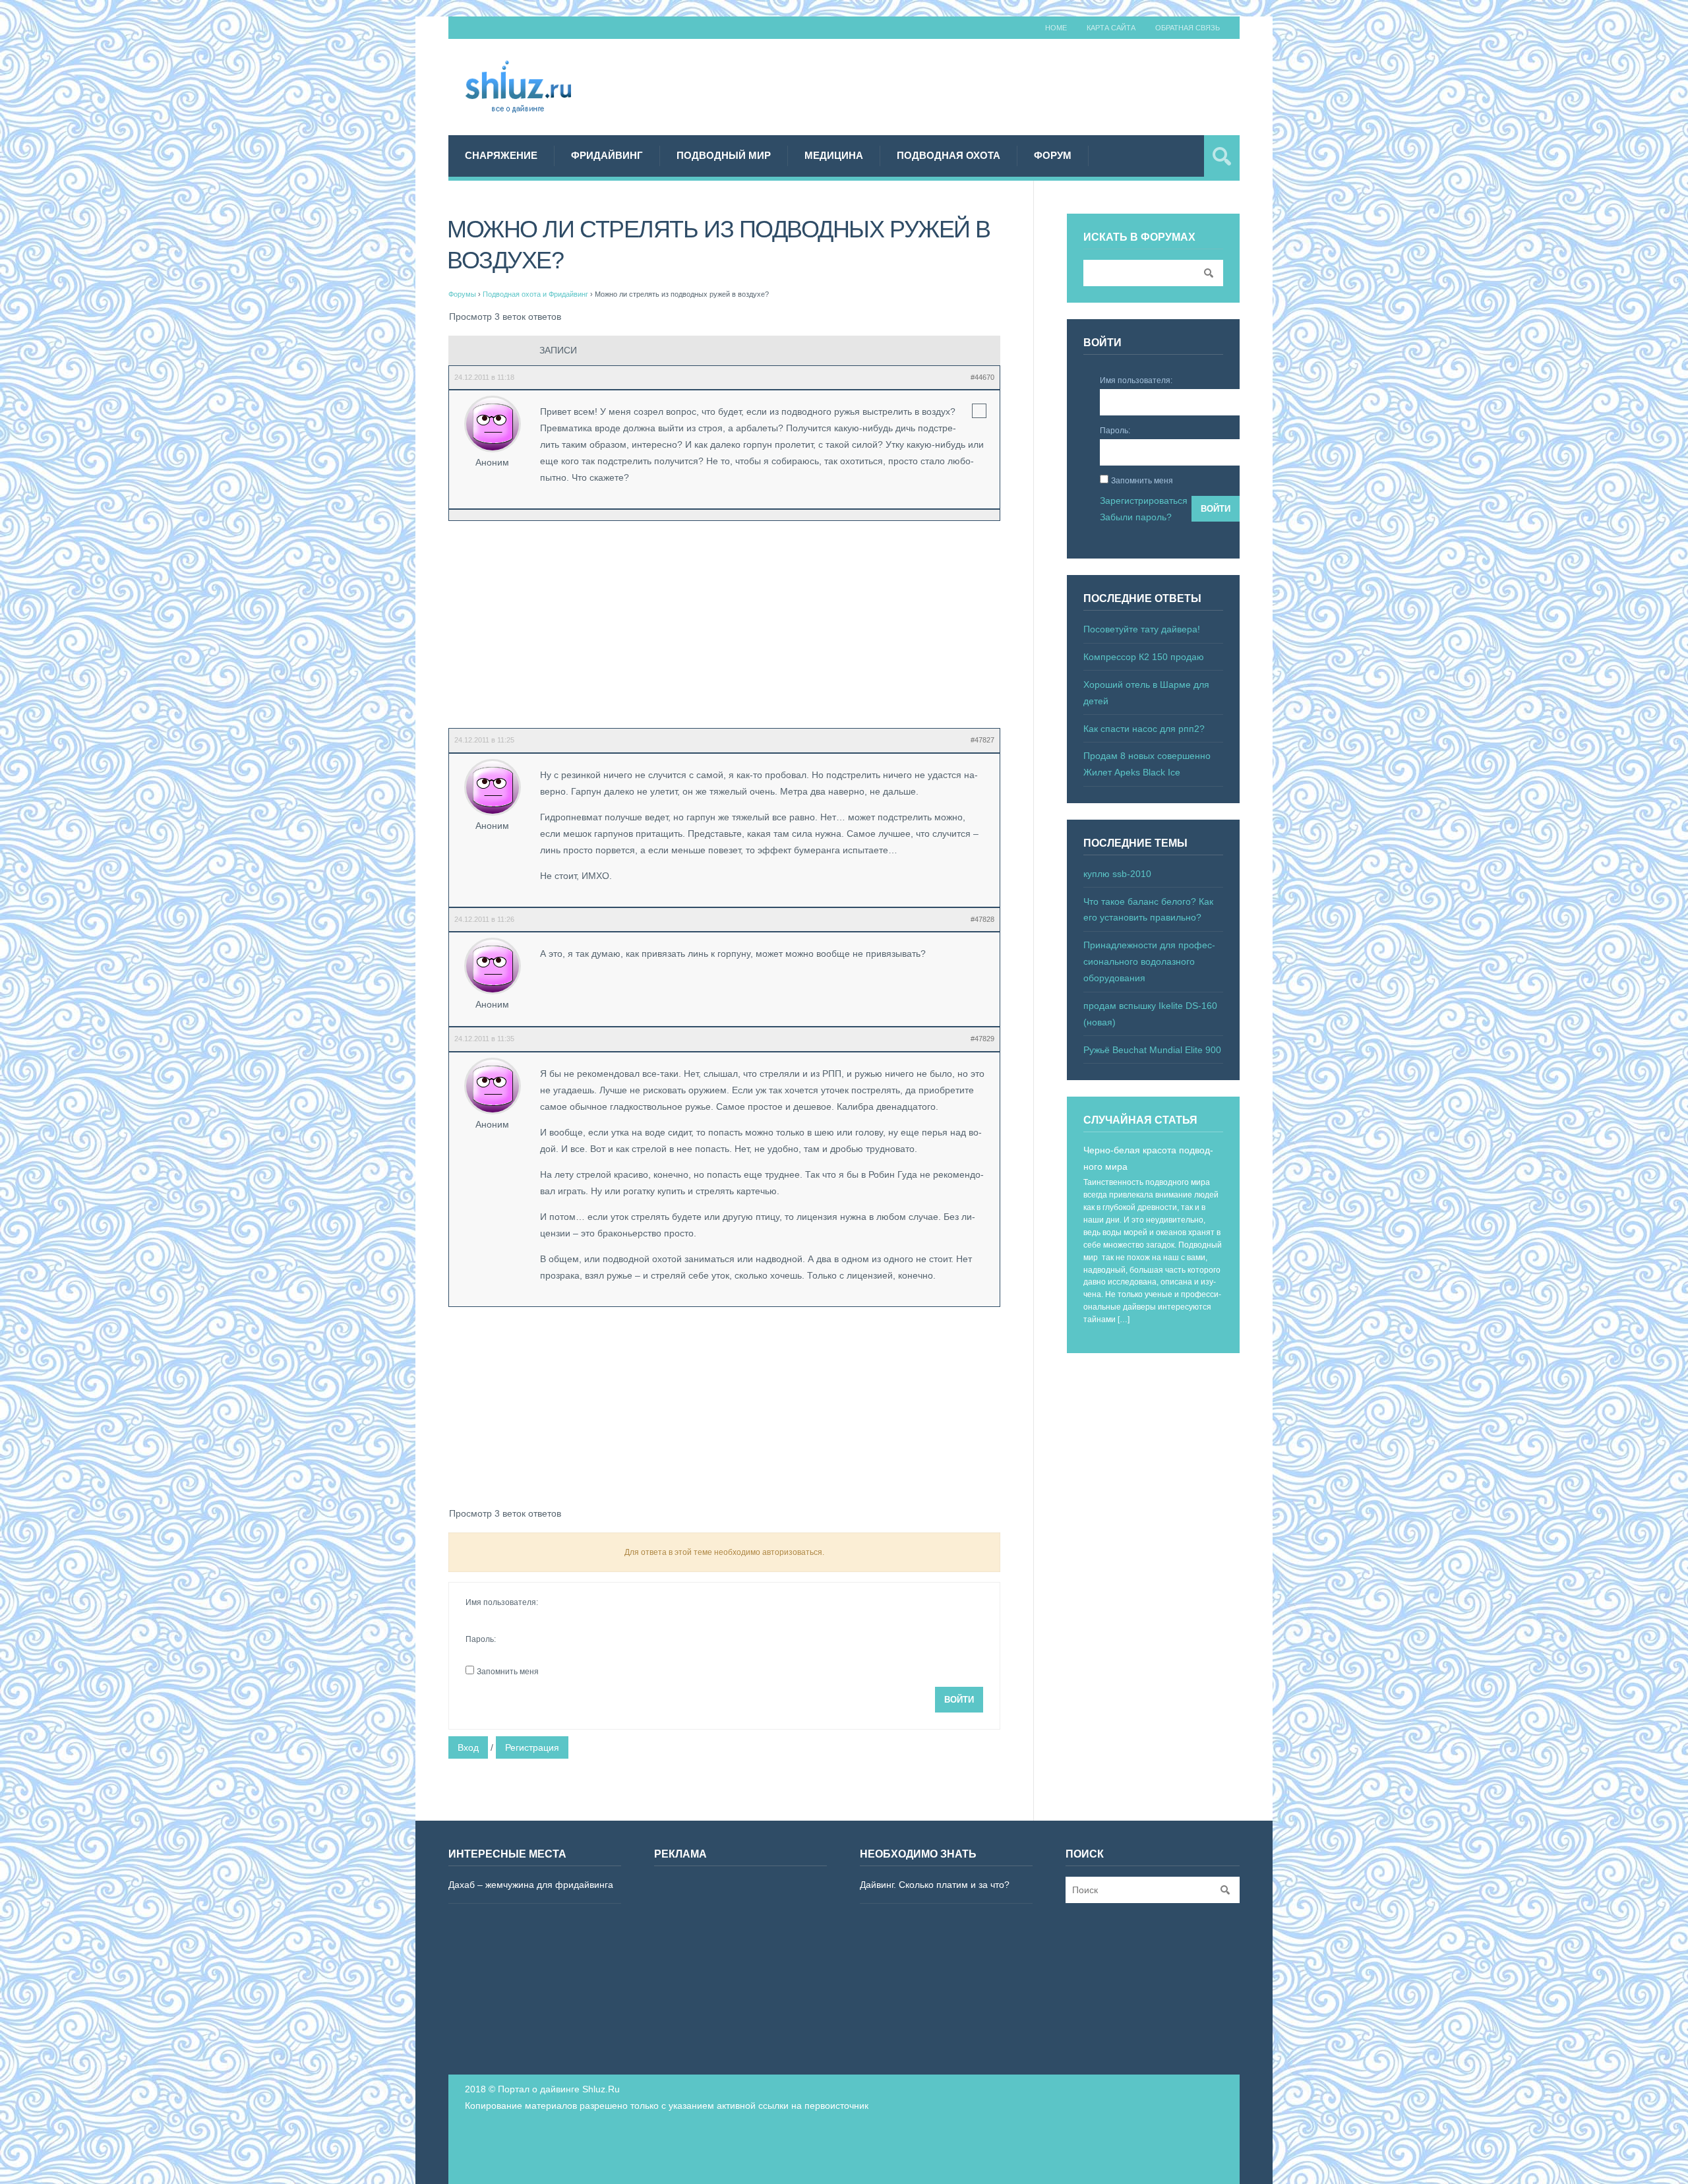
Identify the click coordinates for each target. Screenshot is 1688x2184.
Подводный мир (724, 155)
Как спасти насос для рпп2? (1144, 729)
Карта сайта (1111, 28)
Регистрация (532, 1747)
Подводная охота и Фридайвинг (535, 294)
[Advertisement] (1000, 85)
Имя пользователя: (502, 1602)
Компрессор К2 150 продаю (1144, 657)
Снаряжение (501, 155)
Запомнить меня (508, 1672)
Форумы (462, 294)
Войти (959, 1700)
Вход (468, 1747)
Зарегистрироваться (1144, 501)
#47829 (982, 1039)
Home (1056, 28)
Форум (1053, 155)
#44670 (982, 377)
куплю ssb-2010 (1117, 874)
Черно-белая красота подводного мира (1148, 1158)
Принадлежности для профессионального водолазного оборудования (1149, 961)
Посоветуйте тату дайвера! (1142, 629)
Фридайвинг (607, 155)
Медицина (834, 155)
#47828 (982, 919)
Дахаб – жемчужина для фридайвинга (531, 1885)
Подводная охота (949, 155)
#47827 (982, 740)
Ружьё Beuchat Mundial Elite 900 (1152, 1050)
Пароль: (481, 1639)
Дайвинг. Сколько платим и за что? (935, 1885)
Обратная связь (1188, 28)
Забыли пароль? (1136, 517)
